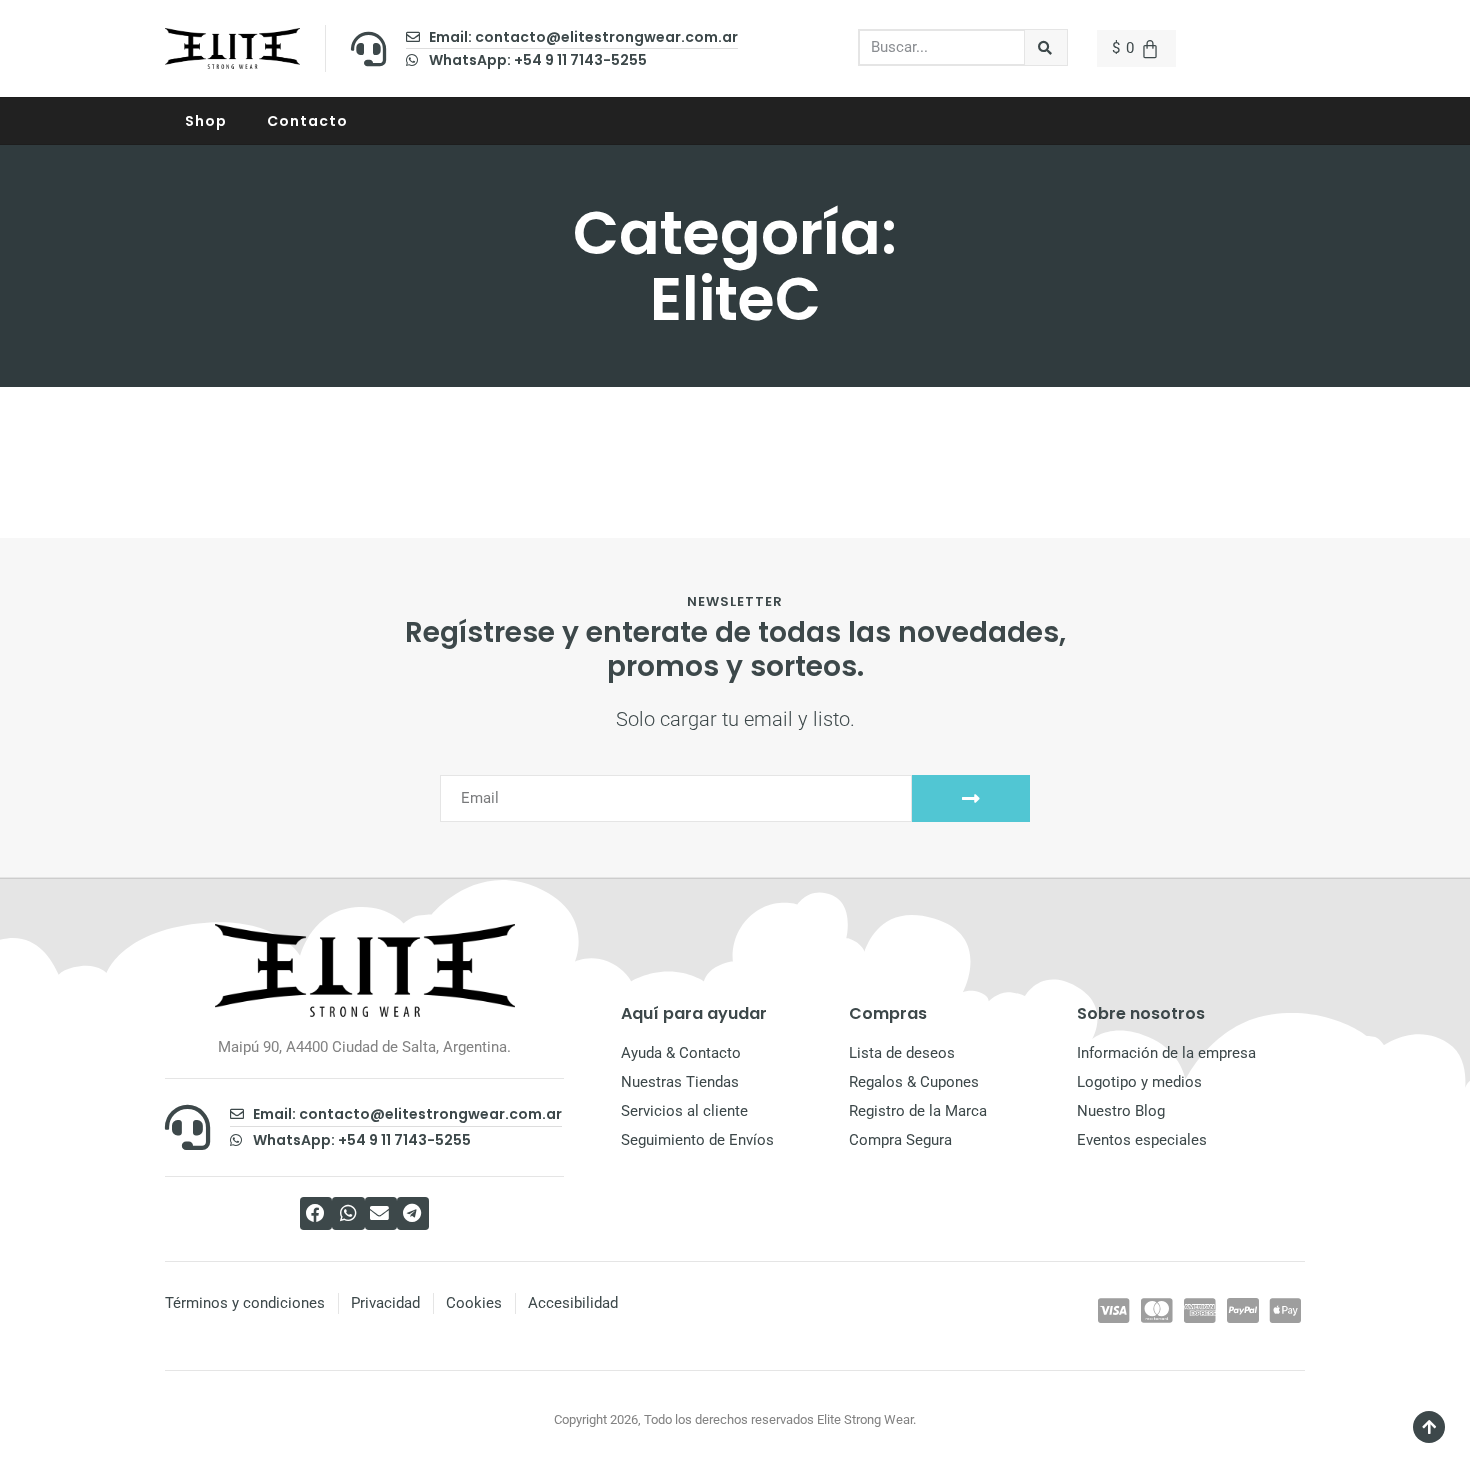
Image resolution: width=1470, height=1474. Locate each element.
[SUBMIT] (971, 798)
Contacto (307, 121)
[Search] (1046, 47)
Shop (206, 121)
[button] (316, 1214)
